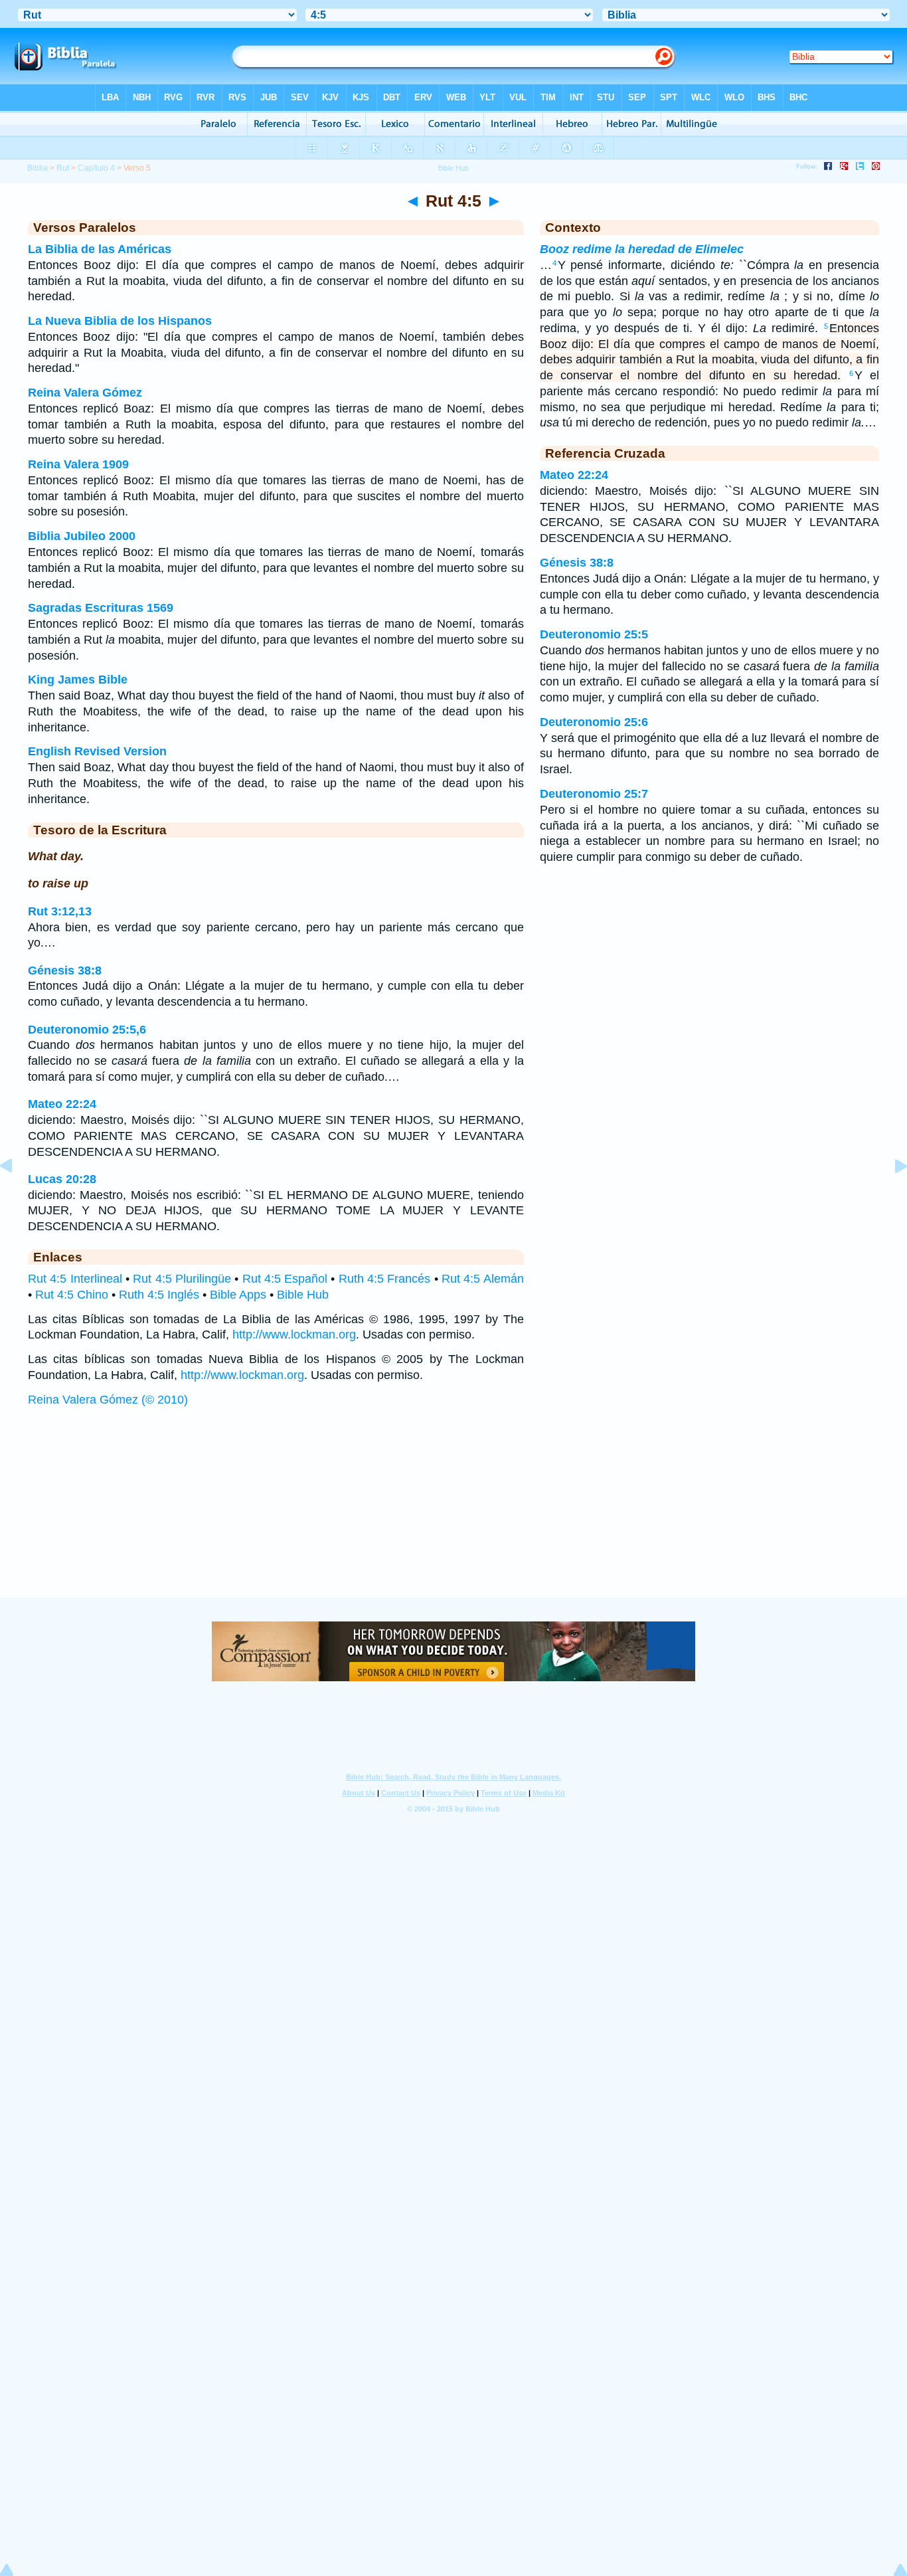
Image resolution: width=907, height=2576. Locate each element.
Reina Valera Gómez (85, 393)
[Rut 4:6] (890, 1196)
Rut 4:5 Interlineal (75, 1279)
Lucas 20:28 (62, 1179)
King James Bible (78, 680)
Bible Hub (303, 1295)
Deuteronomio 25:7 (594, 794)
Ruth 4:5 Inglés (159, 1295)
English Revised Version (97, 751)
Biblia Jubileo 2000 (82, 536)
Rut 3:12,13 (60, 911)
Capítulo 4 (96, 168)
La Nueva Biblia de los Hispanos (120, 321)
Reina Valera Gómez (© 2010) (108, 1400)
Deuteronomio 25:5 (594, 634)
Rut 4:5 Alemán (483, 1279)
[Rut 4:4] (17, 1196)
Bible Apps (238, 1295)
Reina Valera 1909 (78, 464)
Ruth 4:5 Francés (385, 1279)
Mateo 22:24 (62, 1104)
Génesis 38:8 (65, 970)
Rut (63, 168)
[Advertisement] (453, 1515)
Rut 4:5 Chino (72, 1295)
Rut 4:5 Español (285, 1279)
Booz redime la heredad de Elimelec (642, 249)
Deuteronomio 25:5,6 (87, 1030)
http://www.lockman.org (294, 1334)
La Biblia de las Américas (100, 249)
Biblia (38, 168)
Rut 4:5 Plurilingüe (182, 1279)
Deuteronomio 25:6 (594, 722)
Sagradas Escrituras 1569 (101, 608)
